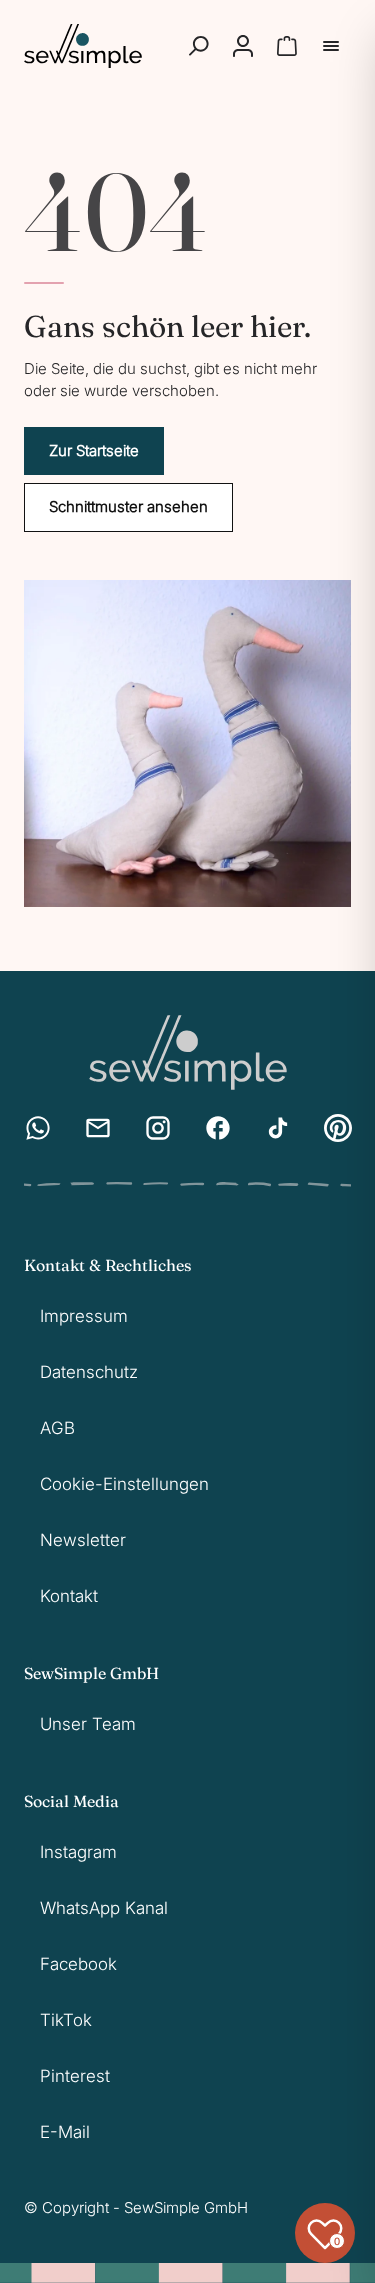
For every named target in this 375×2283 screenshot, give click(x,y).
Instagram (78, 1852)
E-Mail (65, 2132)
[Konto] (243, 46)
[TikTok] (278, 1128)
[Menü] (331, 46)
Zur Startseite (94, 450)
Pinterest (75, 2076)
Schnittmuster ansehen (128, 506)
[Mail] (98, 1128)
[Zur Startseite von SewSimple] (83, 46)
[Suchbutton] (199, 46)
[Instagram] (158, 1128)
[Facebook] (218, 1128)
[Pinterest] (338, 1128)
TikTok (66, 2020)
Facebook (78, 1964)
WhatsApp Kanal (104, 1908)
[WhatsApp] (38, 1128)
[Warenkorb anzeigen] (287, 46)
